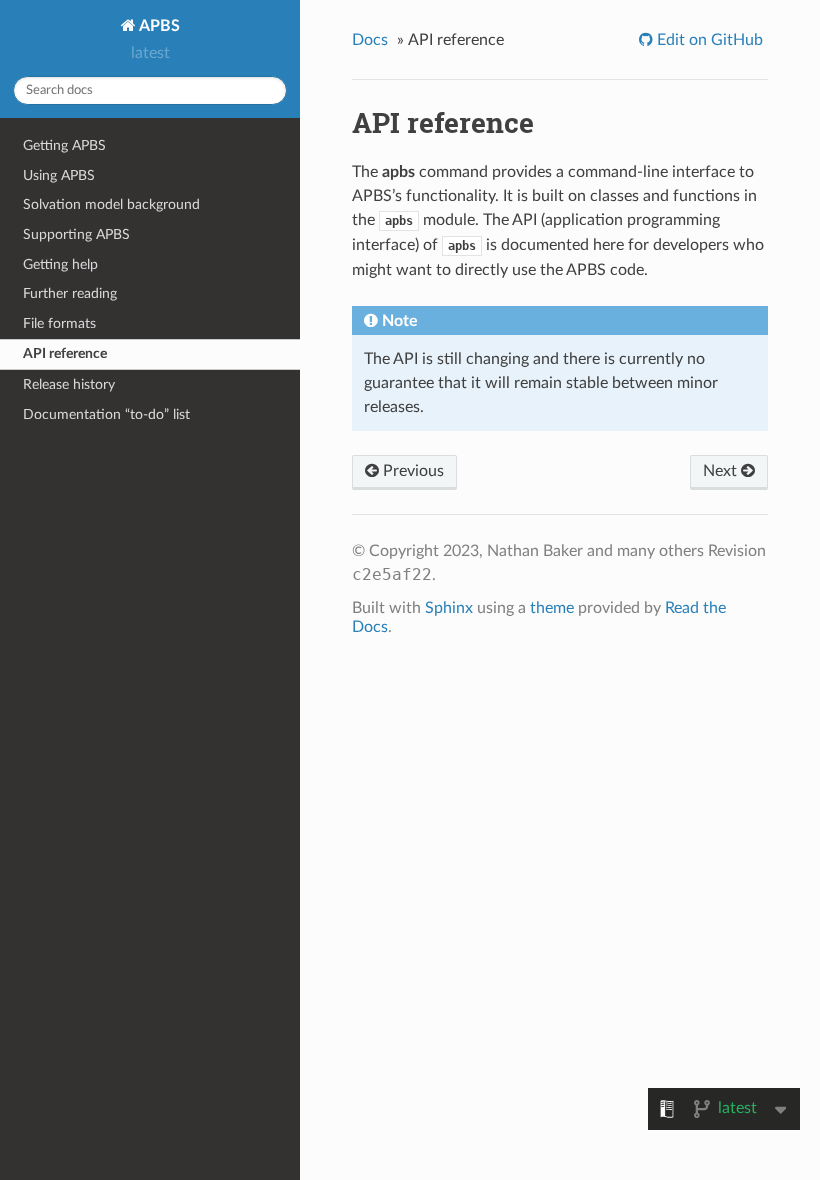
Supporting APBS (76, 234)
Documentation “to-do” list (106, 414)
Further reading (70, 293)
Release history (69, 384)
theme (552, 608)
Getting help (60, 264)
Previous (411, 471)
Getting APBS (64, 145)
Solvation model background (111, 204)
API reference (65, 353)
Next (722, 471)
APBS (158, 26)
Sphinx (449, 608)
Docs (370, 40)
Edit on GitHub (708, 40)
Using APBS (59, 175)
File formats (59, 323)
